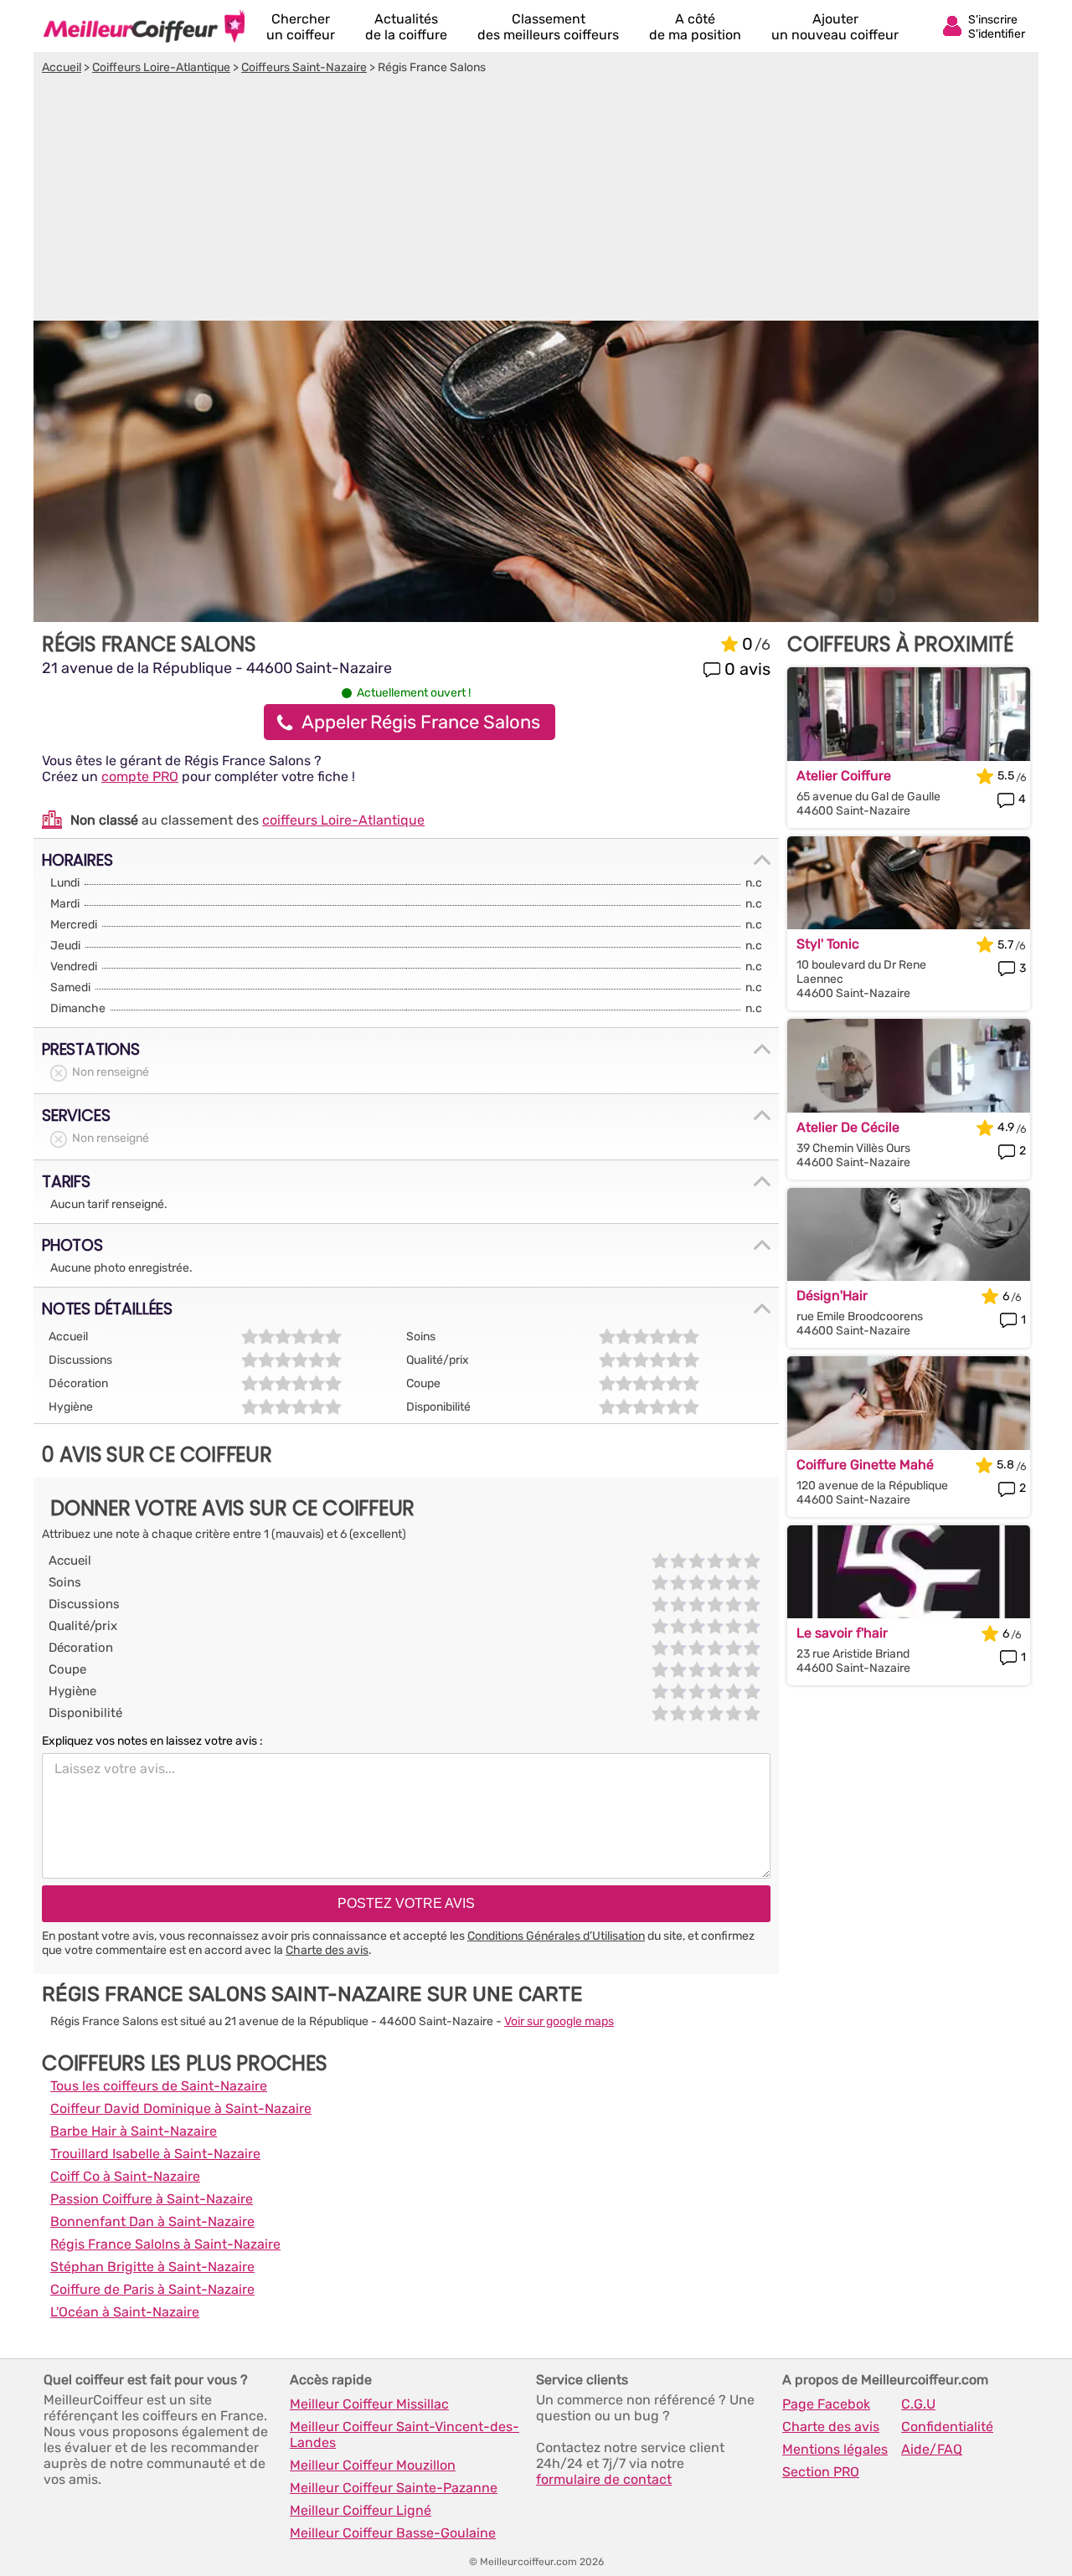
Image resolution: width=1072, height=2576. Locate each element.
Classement (548, 27)
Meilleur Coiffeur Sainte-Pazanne (394, 2488)
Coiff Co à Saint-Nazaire (125, 2176)
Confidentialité (947, 2427)
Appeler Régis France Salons (421, 722)
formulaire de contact (604, 2479)
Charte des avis (327, 1950)
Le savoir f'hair (842, 1633)
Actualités (406, 27)
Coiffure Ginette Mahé (865, 1465)
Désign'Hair (832, 1296)
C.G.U (918, 2404)
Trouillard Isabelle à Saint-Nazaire (155, 2154)
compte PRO (140, 776)
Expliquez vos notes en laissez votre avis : (152, 1741)
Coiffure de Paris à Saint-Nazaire (152, 2289)
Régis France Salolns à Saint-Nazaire (165, 2244)
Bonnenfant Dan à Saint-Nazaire (152, 2221)
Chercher (301, 27)
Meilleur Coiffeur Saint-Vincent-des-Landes (405, 2435)
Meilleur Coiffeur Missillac (369, 2404)
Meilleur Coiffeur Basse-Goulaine (393, 2533)
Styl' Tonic (828, 944)
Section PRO (821, 2472)
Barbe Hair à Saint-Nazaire (134, 2131)
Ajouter (835, 27)
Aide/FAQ (932, 2449)
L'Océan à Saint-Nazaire (125, 2312)
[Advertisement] (536, 200)
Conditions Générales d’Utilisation (556, 1936)
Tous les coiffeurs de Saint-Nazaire (159, 2086)
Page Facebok (826, 2404)
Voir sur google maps (559, 2021)
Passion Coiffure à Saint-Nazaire (152, 2199)
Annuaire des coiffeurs (144, 26)
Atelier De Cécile (848, 1127)
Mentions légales (835, 2449)
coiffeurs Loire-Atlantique (343, 820)
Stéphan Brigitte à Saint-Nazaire (152, 2267)
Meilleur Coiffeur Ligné (361, 2510)
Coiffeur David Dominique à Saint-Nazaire (181, 2108)
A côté (695, 27)
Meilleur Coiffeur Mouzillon (373, 2465)
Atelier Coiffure (844, 776)
